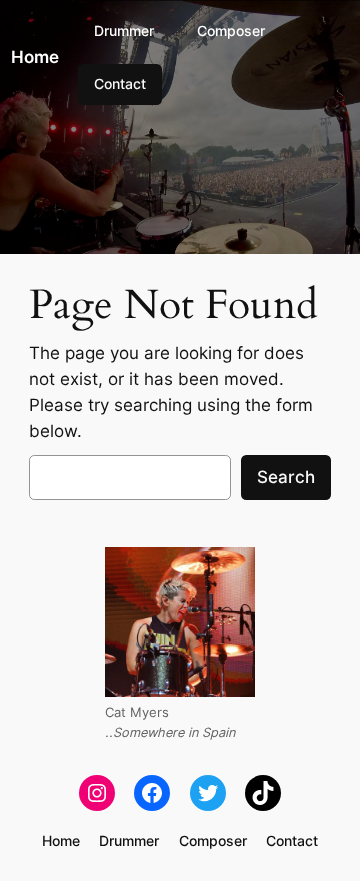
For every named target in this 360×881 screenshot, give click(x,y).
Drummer (124, 30)
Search (286, 477)
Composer (231, 30)
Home (35, 57)
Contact (120, 83)
